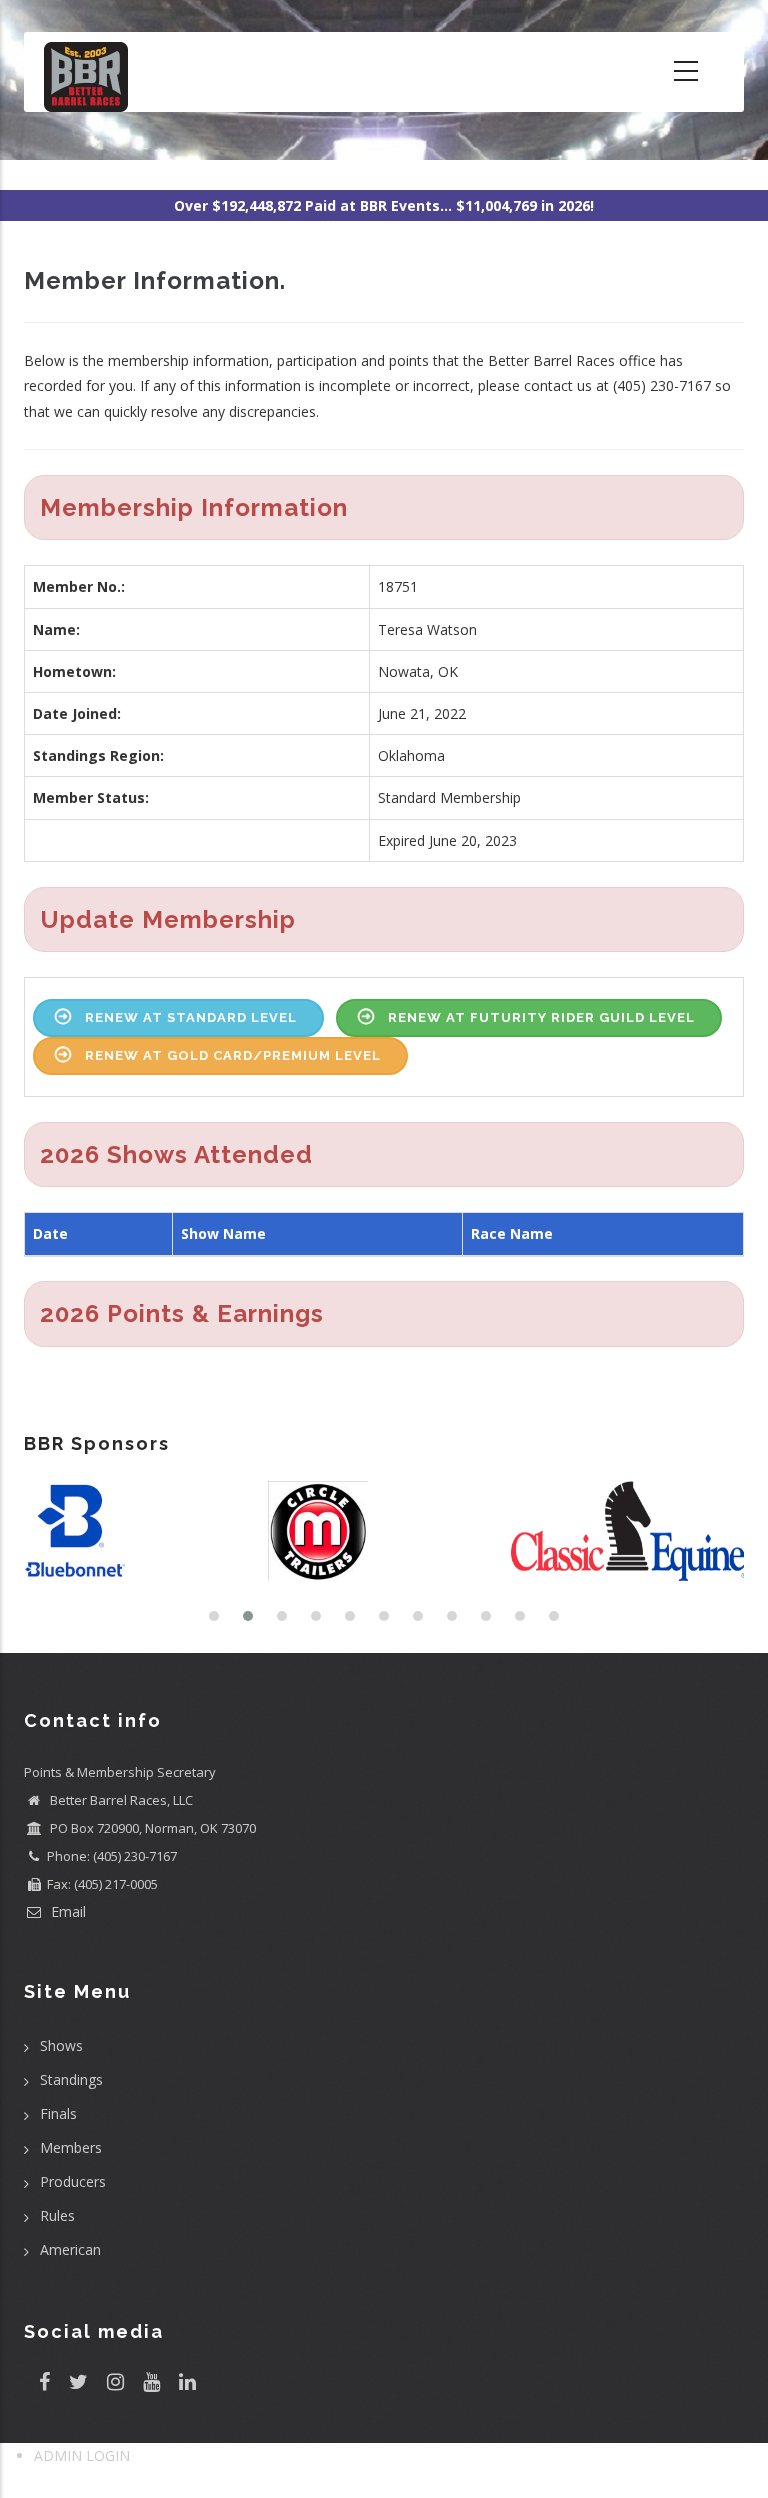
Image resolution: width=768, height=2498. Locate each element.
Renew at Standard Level (191, 1017)
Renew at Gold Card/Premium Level (233, 1055)
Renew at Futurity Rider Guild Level (541, 1017)
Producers (73, 2181)
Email (66, 1911)
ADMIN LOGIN (82, 2455)
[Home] (86, 72)
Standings (71, 2079)
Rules (57, 2215)
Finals (58, 2113)
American (70, 2249)
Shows (61, 2045)
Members (71, 2147)
